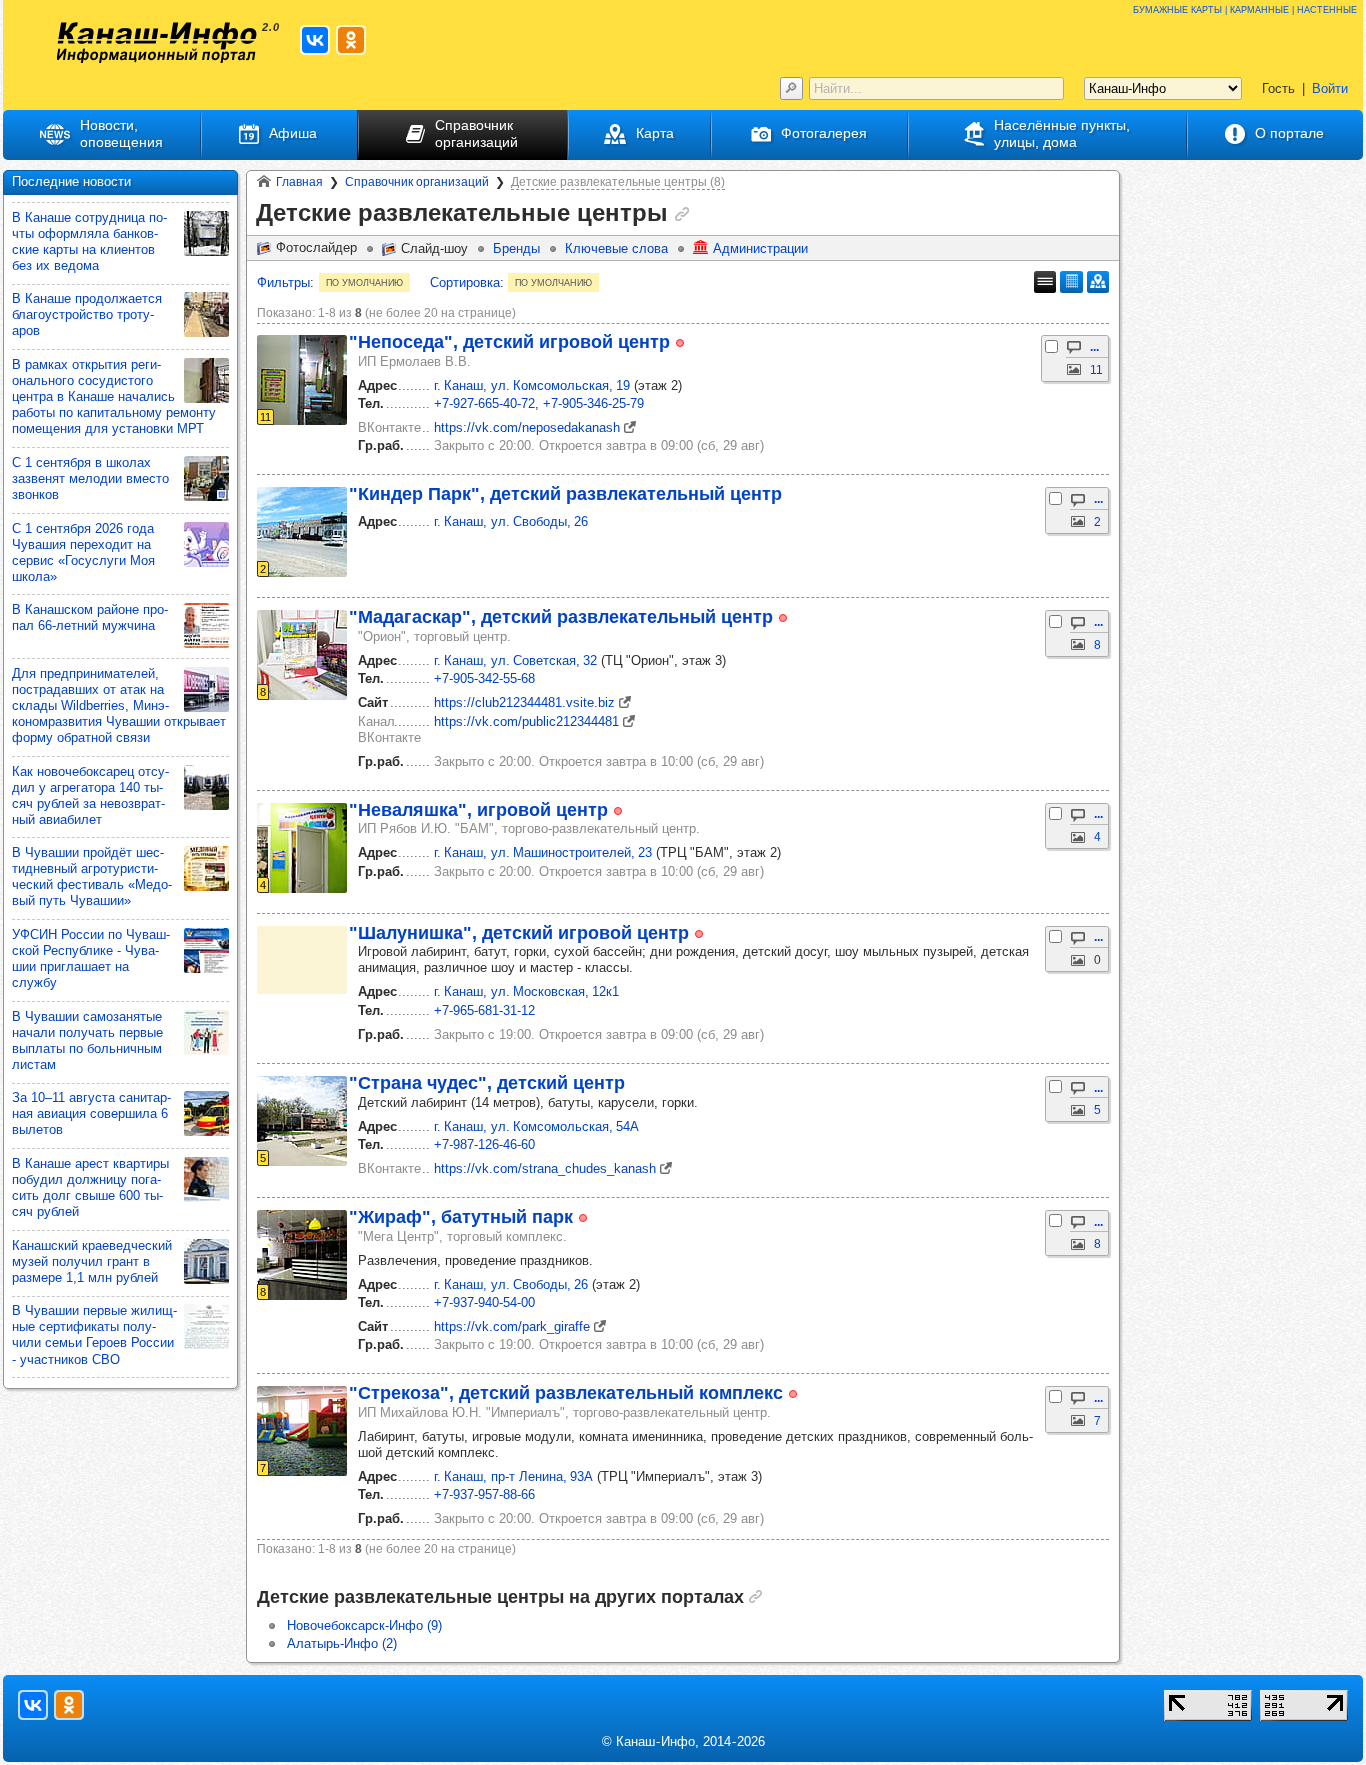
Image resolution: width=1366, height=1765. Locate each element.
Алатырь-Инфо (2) (342, 1643)
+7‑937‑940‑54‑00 (484, 1302)
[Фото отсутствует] (302, 960)
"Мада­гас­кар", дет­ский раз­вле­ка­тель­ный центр (561, 617)
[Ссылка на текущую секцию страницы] (682, 214)
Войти (1330, 88)
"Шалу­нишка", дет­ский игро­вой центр (519, 933)
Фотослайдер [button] (316, 247)
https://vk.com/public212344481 (526, 721)
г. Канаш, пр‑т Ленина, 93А (513, 1476)
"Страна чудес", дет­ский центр (487, 1083)
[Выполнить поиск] (791, 88)
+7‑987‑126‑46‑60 (484, 1144)
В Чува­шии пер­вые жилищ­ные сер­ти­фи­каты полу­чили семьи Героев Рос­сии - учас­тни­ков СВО (94, 1334)
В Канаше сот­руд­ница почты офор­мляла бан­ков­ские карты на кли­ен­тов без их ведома (89, 241)
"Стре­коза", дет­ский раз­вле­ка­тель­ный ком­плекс (566, 1393)
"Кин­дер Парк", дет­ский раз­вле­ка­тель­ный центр (565, 494)
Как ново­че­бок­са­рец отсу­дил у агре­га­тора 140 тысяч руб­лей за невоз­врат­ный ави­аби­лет (90, 795)
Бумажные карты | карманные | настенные (1245, 8)
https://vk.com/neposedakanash (527, 427)
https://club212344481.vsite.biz (524, 702)
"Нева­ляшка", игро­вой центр (478, 810)
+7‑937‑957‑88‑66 (484, 1494)
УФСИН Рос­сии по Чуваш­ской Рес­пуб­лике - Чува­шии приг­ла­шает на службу (91, 958)
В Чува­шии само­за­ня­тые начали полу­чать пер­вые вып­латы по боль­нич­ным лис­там (87, 1040)
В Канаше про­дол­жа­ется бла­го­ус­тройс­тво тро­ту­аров (87, 314)
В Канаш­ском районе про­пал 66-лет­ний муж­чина (90, 617)
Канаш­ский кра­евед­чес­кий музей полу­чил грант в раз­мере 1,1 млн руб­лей (92, 1261)
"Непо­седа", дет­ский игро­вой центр (509, 342)
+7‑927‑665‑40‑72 (484, 403)
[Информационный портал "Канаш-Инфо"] (157, 42)
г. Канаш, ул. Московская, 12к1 (526, 991)
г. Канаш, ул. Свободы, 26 (511, 521)
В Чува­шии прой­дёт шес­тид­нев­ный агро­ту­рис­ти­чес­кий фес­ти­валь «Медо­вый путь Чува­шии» (92, 876)
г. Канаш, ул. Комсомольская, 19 (532, 385)
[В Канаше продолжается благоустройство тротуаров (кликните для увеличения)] (206, 314)
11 (1096, 370)
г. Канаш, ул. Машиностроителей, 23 (543, 852)
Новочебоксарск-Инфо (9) (364, 1625)
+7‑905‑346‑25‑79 (593, 403)
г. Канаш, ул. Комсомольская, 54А (536, 1126)
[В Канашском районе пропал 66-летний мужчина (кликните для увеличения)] (206, 625)
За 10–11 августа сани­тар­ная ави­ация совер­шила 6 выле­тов (91, 1113)
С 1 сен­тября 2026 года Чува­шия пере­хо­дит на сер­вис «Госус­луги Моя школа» (83, 552)
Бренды (516, 248)
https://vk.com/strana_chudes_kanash (545, 1168)
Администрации (760, 248)
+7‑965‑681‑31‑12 (484, 1010)
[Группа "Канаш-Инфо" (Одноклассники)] (351, 40)
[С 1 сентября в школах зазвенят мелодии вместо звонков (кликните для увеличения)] (206, 478)
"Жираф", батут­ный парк (461, 1217)
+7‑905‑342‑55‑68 (484, 678)
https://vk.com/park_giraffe (512, 1326)
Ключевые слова (616, 248)
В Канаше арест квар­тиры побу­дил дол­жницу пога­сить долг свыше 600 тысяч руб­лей (90, 1187)
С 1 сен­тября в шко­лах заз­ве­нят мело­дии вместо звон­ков (90, 478)
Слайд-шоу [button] (434, 248)
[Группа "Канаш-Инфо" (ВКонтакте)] (315, 40)
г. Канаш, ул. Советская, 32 (515, 660)
